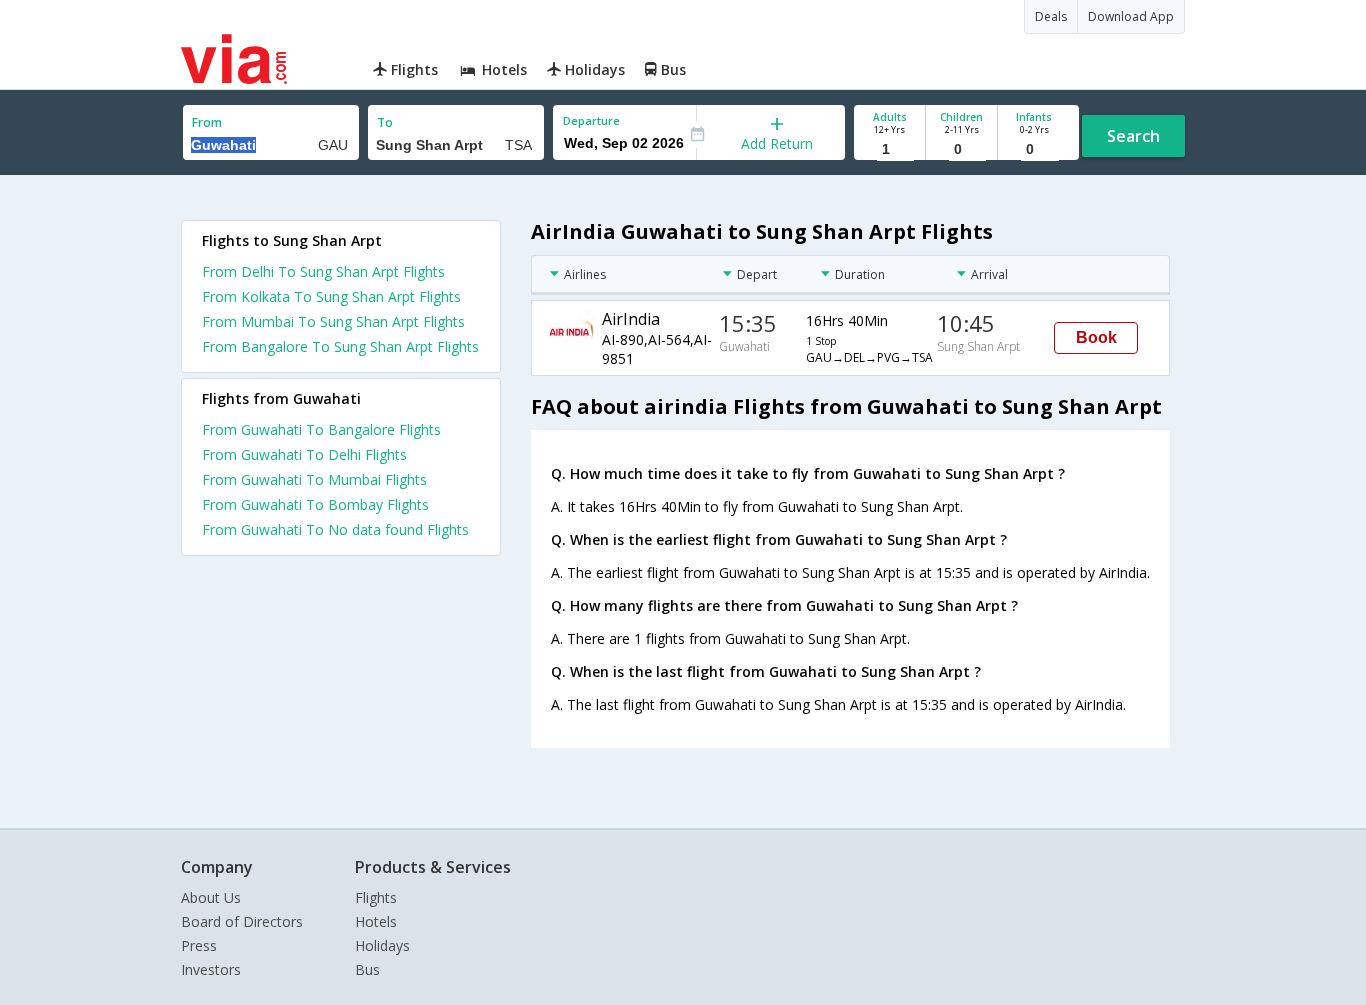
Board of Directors (242, 921)
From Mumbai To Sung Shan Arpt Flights (333, 321)
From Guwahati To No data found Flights (335, 529)
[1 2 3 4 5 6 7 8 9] (889, 149)
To (385, 122)
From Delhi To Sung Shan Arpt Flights (323, 271)
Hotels (376, 921)
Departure (591, 120)
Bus (367, 969)
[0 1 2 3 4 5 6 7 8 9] (961, 149)
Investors (211, 969)
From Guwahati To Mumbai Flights (314, 479)
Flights (376, 897)
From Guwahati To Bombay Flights (315, 504)
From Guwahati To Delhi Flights (304, 454)
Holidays (382, 945)
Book (1096, 337)
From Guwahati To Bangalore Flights (321, 429)
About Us (211, 897)
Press (199, 945)
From (207, 122)
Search (1133, 136)
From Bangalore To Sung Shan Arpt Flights (340, 346)
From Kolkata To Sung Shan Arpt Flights (331, 296)
